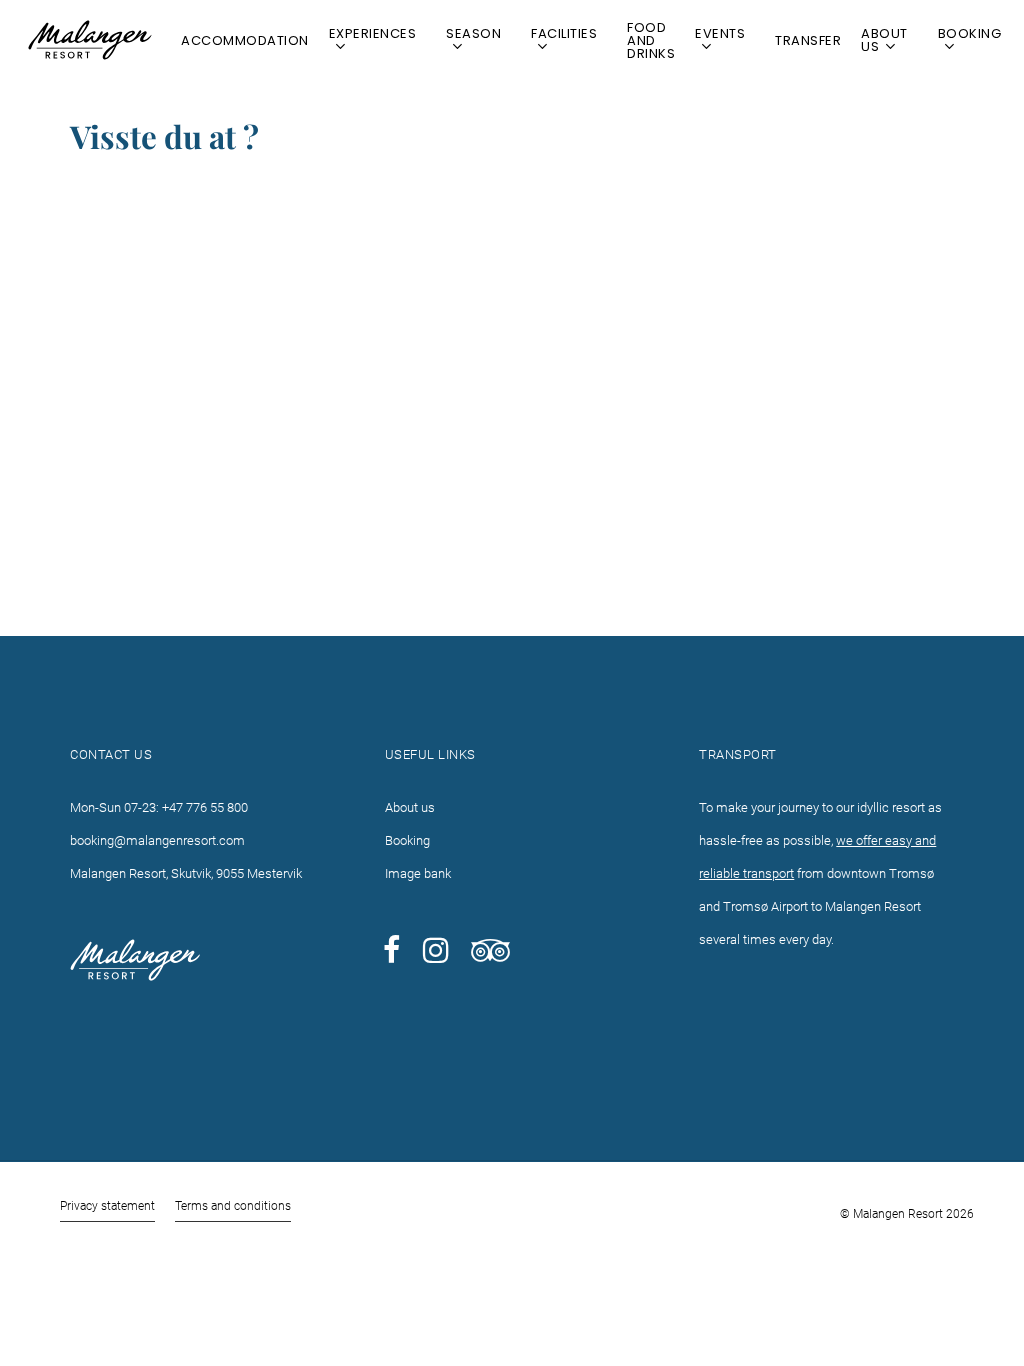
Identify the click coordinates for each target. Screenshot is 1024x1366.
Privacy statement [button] (107, 1206)
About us (410, 807)
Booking (407, 840)
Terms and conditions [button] (233, 1206)
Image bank (418, 873)
